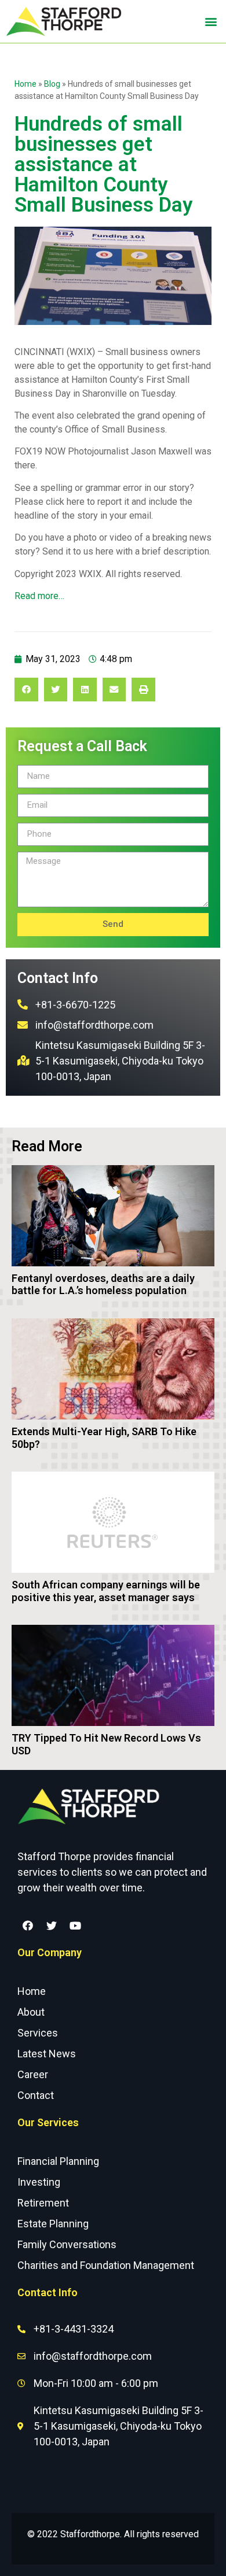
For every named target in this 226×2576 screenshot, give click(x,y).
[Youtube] (75, 1925)
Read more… (39, 596)
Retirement (43, 2203)
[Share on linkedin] (85, 690)
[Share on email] (114, 690)
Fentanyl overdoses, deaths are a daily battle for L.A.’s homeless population (103, 1285)
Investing (39, 2182)
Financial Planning (58, 2161)
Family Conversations (67, 2244)
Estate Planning (53, 2224)
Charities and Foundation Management (106, 2265)
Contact (36, 2095)
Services (38, 2033)
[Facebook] (28, 1925)
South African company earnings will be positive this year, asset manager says (106, 1591)
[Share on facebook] (26, 690)
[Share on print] (143, 690)
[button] (211, 22)
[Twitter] (52, 1925)
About (31, 2012)
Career (33, 2074)
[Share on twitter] (56, 690)
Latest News (47, 2054)
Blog (52, 84)
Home (25, 84)
